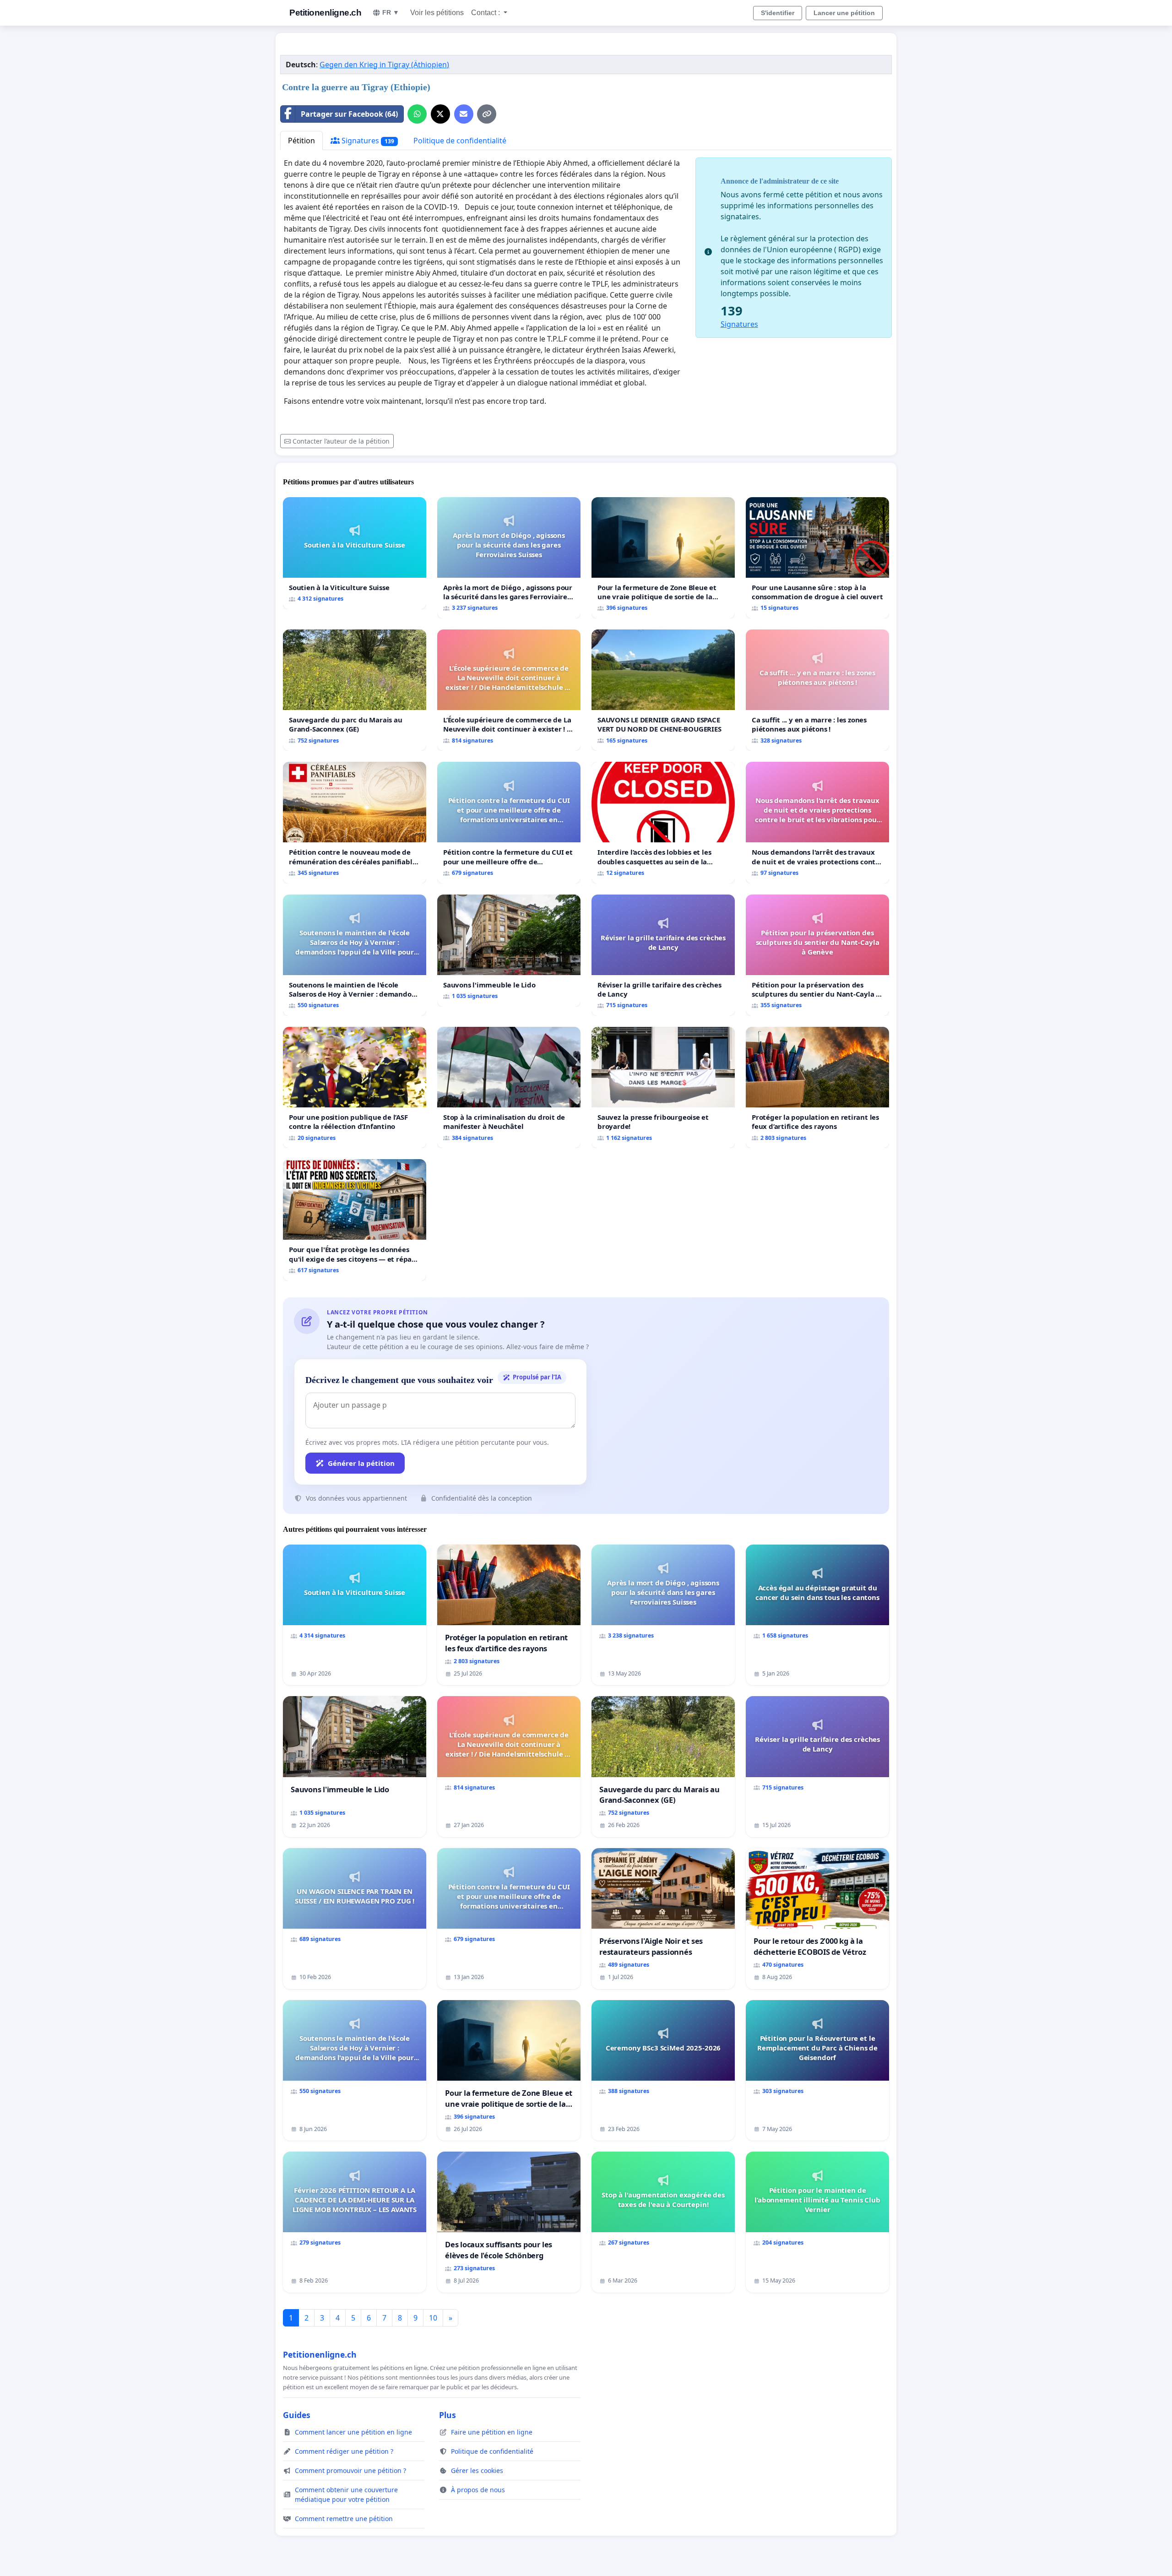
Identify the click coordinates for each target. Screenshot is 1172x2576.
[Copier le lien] (487, 114)
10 (433, 2318)
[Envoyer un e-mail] (464, 114)
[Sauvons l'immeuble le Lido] (509, 951)
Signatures (367, 141)
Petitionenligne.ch (325, 13)
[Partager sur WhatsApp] (417, 114)
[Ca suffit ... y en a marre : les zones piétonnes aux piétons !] (817, 690)
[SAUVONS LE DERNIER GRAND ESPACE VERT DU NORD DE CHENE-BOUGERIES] (663, 690)
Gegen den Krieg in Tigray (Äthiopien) (384, 65)
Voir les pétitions (437, 13)
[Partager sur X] (440, 114)
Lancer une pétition (844, 13)
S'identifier (778, 13)
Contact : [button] (486, 13)
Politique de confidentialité (460, 141)
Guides (297, 2415)
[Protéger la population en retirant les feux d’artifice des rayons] (817, 1087)
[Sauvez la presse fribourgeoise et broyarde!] (663, 1087)
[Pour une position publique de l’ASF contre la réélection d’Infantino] (355, 1087)
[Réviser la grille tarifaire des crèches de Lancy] (663, 955)
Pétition (301, 141)
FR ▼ (391, 12)
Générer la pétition (361, 1463)
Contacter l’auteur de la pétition (341, 441)
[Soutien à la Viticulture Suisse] (355, 553)
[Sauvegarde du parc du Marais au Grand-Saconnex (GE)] (355, 690)
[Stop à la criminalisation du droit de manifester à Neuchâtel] (509, 1087)
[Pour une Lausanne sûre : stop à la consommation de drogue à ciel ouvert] (817, 558)
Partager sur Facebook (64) (349, 114)
